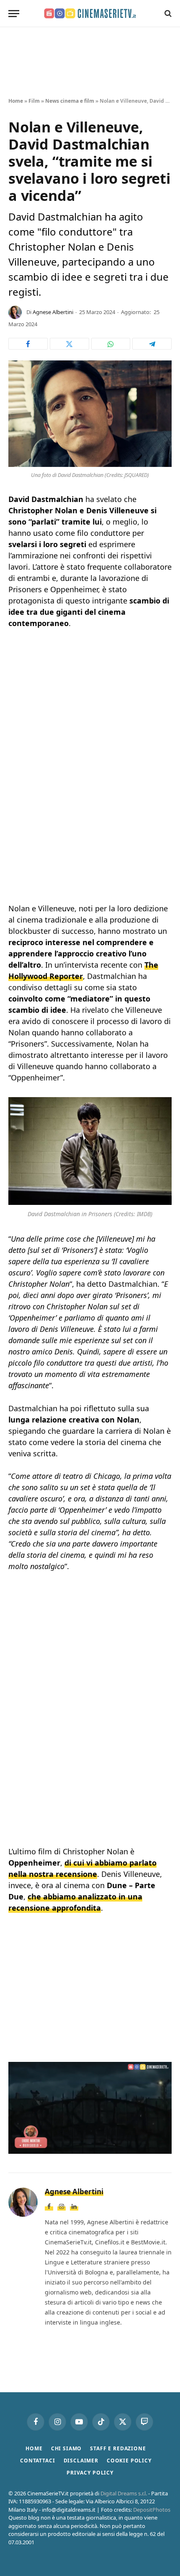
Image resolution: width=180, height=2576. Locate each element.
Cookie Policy (129, 2461)
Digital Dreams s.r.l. (124, 2493)
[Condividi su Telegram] (152, 344)
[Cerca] (167, 14)
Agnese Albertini (53, 312)
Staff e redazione (118, 2448)
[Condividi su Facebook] (28, 344)
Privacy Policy (90, 2473)
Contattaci (37, 2461)
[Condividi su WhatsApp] (111, 344)
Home (16, 101)
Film (34, 101)
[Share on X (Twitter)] (69, 344)
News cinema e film (70, 101)
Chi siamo (67, 2448)
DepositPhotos (152, 2510)
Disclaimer (81, 2461)
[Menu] (14, 14)
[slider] (72, 2147)
